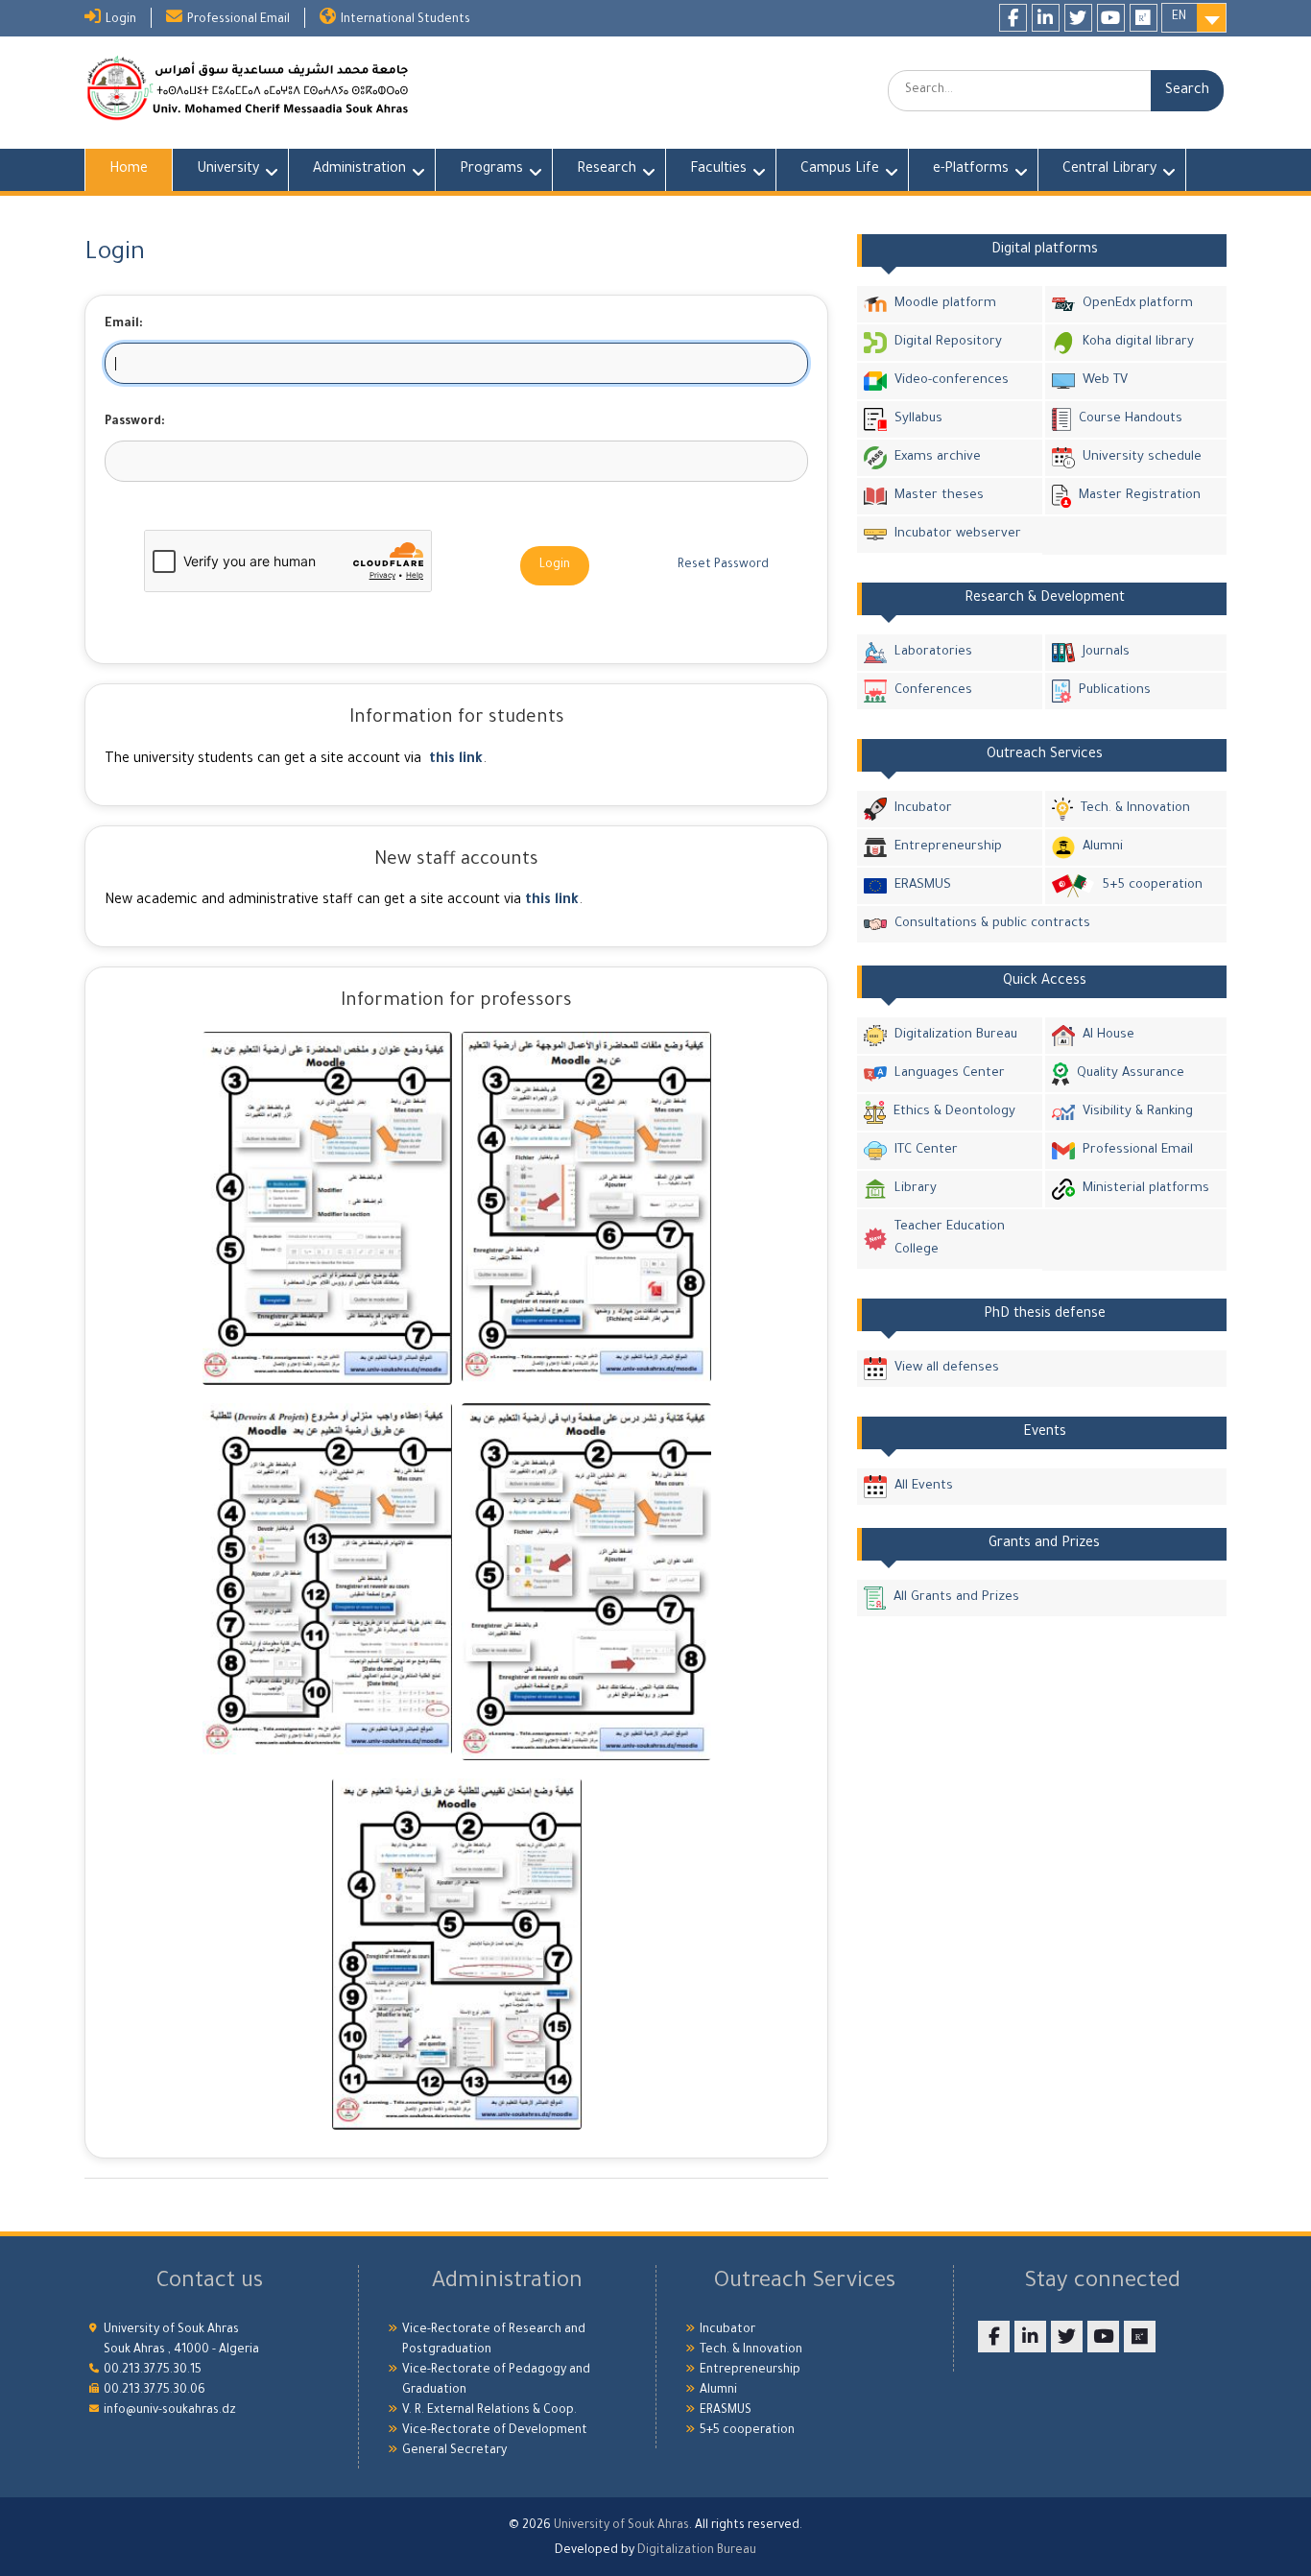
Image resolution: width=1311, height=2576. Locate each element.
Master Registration (1140, 496)
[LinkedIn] (1046, 18)
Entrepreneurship (948, 847)
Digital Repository (948, 342)
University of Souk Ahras (621, 2526)
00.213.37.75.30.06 (155, 2391)
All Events (924, 1486)
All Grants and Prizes (956, 1598)
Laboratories (933, 652)
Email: (124, 324)
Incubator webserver (958, 534)
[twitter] (1078, 18)
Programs (491, 170)
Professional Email (238, 20)
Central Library (1109, 170)
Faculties (718, 170)
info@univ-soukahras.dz (170, 2411)
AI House (1108, 1035)
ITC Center (926, 1150)
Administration (359, 170)
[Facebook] (1013, 18)
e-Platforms (971, 170)
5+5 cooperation (1152, 885)
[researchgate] (1144, 18)
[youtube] (1111, 18)
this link (456, 760)
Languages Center (950, 1073)
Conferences (933, 691)
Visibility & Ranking (1138, 1112)
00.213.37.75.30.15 (153, 2371)
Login (121, 20)
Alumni (1103, 847)
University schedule (1142, 457)
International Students (405, 20)
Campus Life (840, 170)
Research (607, 170)
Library (916, 1189)
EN (1179, 17)
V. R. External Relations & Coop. (489, 2411)
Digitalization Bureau (956, 1035)
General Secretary (454, 2451)
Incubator (923, 809)
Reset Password (723, 565)
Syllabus (918, 419)
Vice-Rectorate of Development (495, 2431)
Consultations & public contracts (992, 924)
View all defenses (947, 1368)
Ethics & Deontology (954, 1112)
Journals (1106, 652)
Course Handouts (1131, 419)
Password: (135, 422)
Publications (1115, 691)
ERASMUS (923, 885)
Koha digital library (1138, 342)
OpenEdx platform (1138, 304)
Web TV (1105, 381)
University (228, 170)
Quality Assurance (1131, 1073)
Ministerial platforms (1146, 1189)
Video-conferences (952, 381)
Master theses (939, 496)
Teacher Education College (950, 1239)
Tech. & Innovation (1135, 809)
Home (129, 170)
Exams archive (938, 457)
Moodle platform (945, 304)
